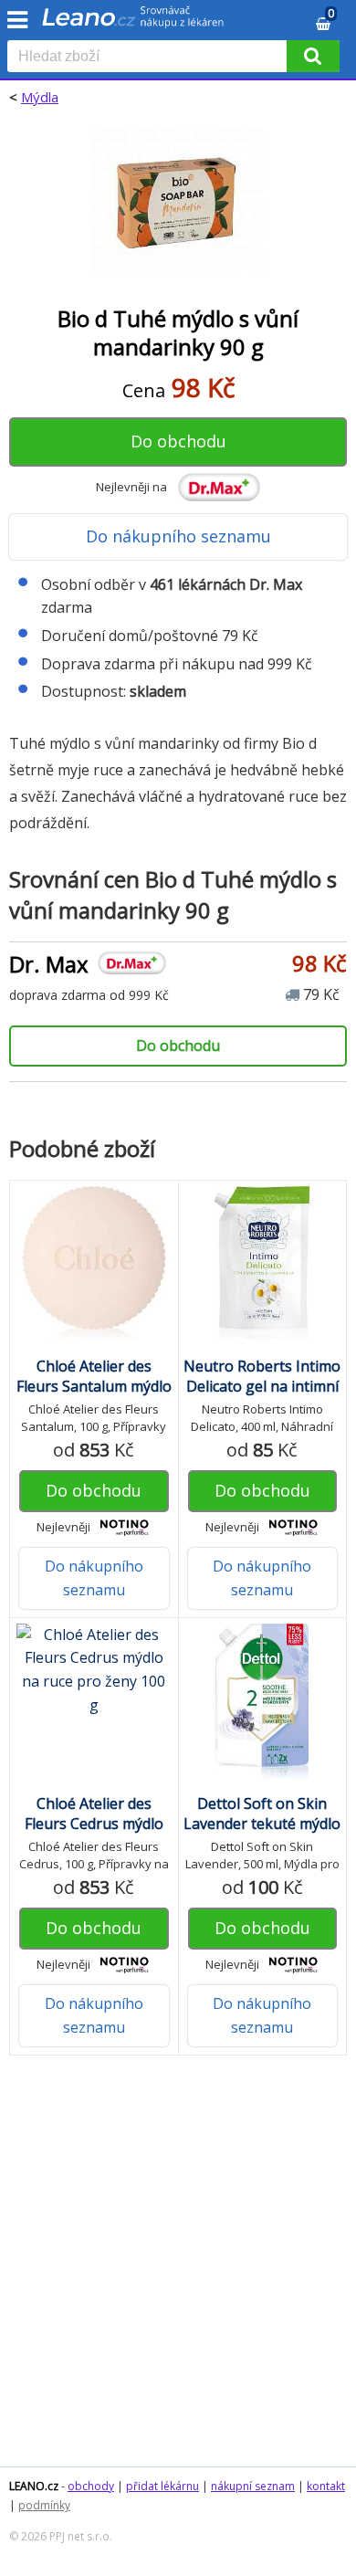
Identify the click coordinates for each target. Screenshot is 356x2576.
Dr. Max (49, 964)
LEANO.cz (34, 2486)
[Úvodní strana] (133, 23)
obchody (91, 2486)
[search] (151, 58)
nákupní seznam (253, 2486)
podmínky (44, 2505)
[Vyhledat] (313, 56)
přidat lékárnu (162, 2486)
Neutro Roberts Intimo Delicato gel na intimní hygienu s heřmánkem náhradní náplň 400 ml (262, 1396)
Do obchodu (178, 441)
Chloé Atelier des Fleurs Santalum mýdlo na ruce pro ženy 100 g (94, 1386)
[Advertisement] (178, 2270)
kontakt (326, 2486)
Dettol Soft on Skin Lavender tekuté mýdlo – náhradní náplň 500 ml (262, 1834)
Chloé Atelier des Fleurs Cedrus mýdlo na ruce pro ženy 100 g (94, 1824)
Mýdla (40, 97)
